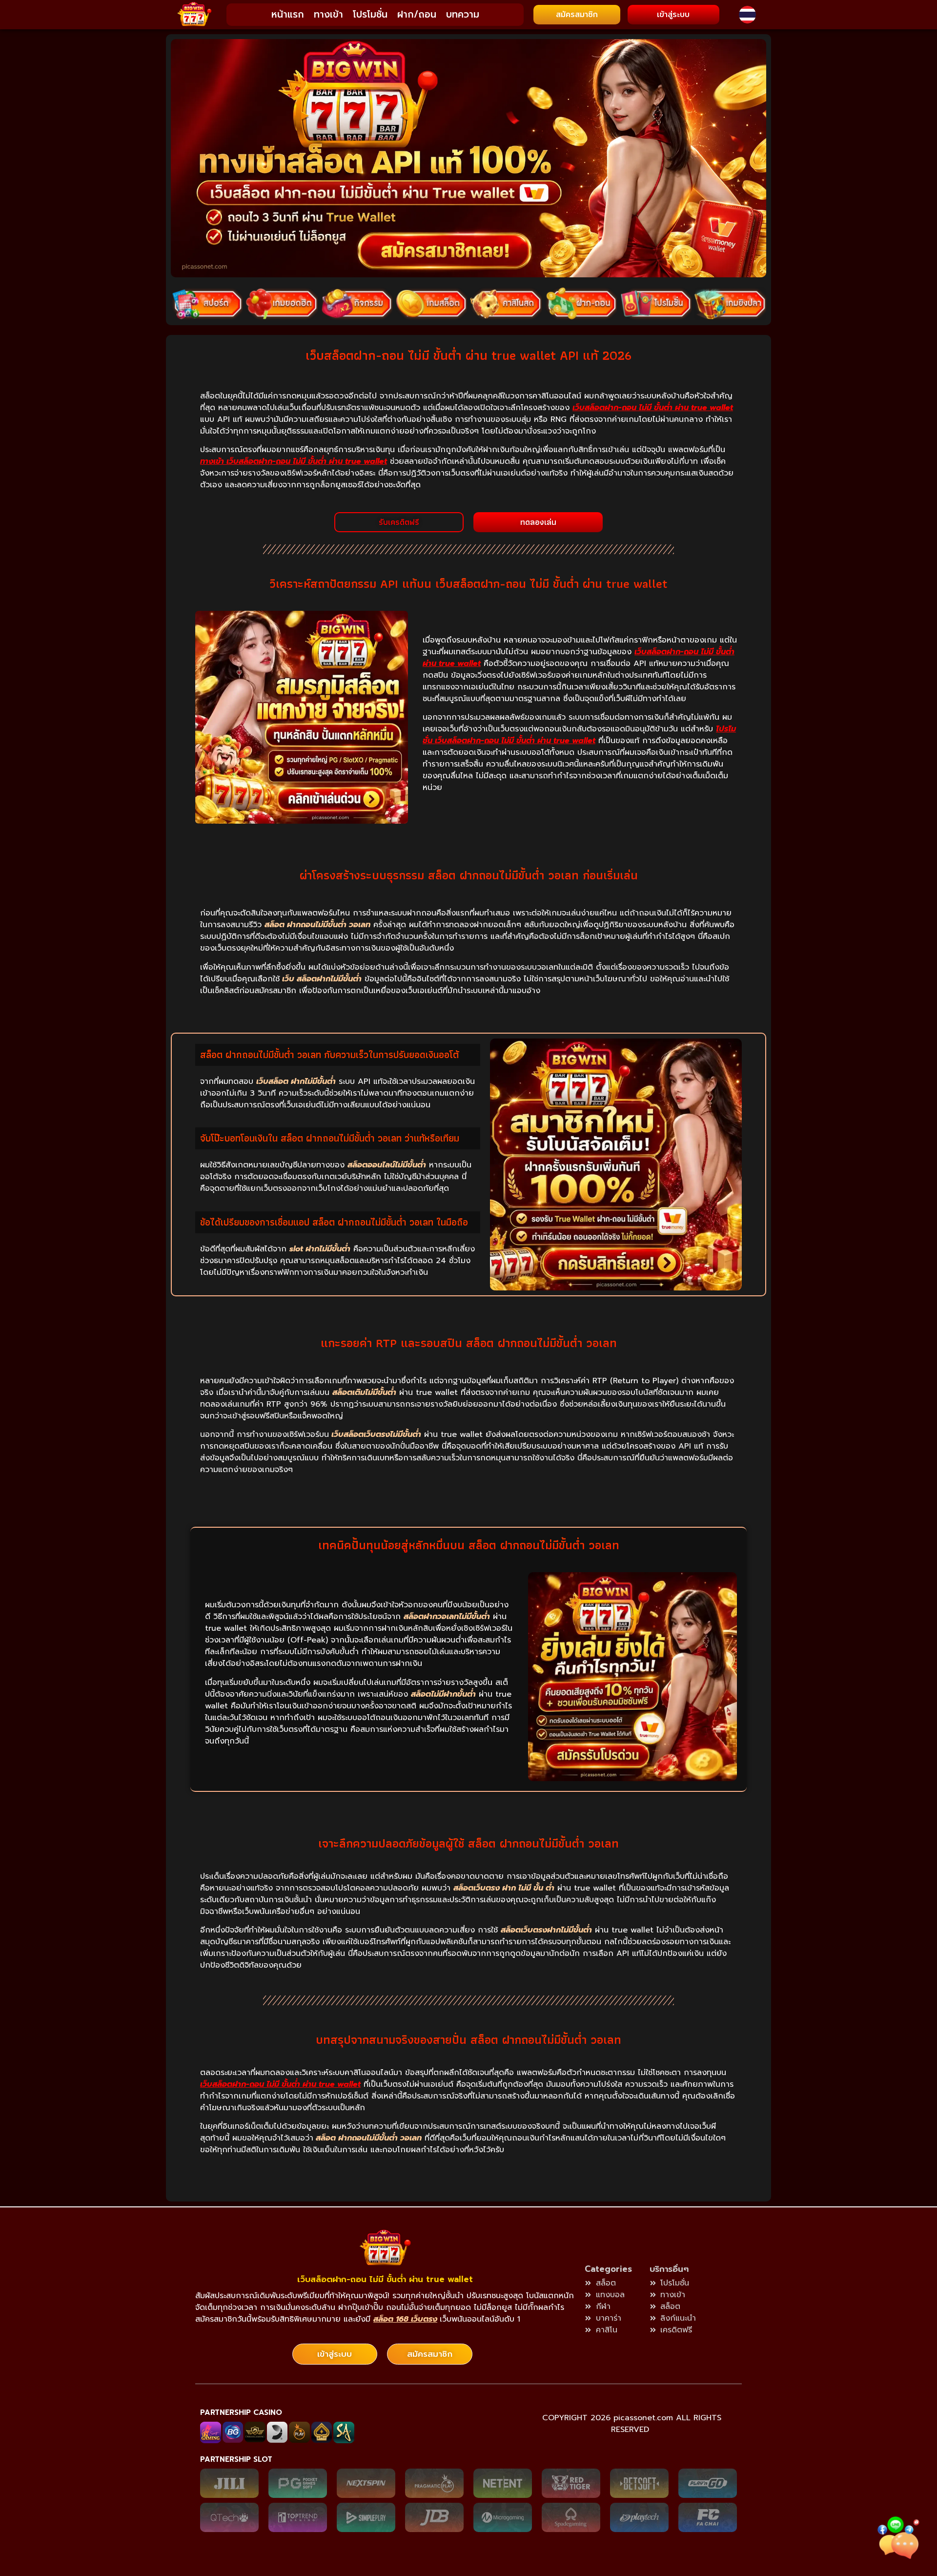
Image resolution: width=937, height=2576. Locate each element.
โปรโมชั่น (370, 14)
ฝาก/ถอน (417, 14)
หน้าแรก (288, 14)
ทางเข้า (328, 14)
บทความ (463, 14)
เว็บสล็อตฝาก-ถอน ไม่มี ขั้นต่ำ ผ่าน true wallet (385, 2279)
